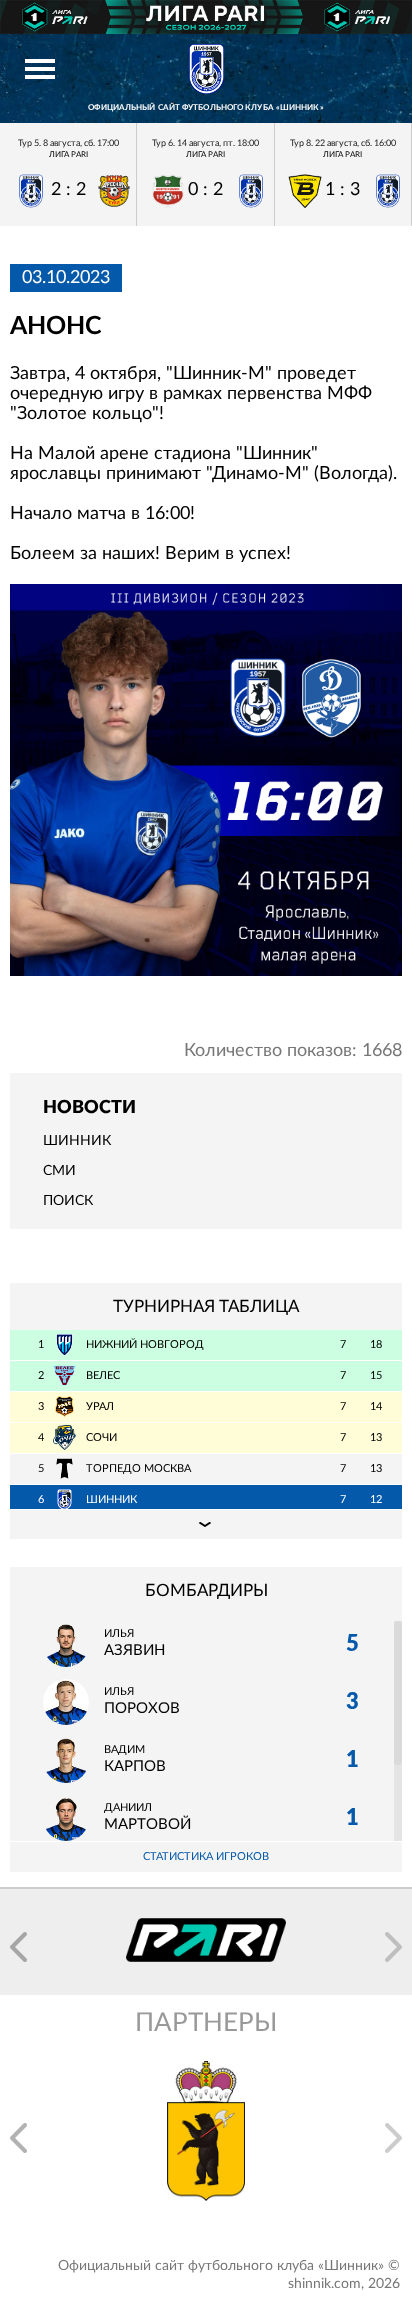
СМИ (59, 1171)
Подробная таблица (206, 1524)
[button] (18, 1947)
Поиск (68, 1201)
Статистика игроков (206, 1856)
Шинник (77, 1141)
